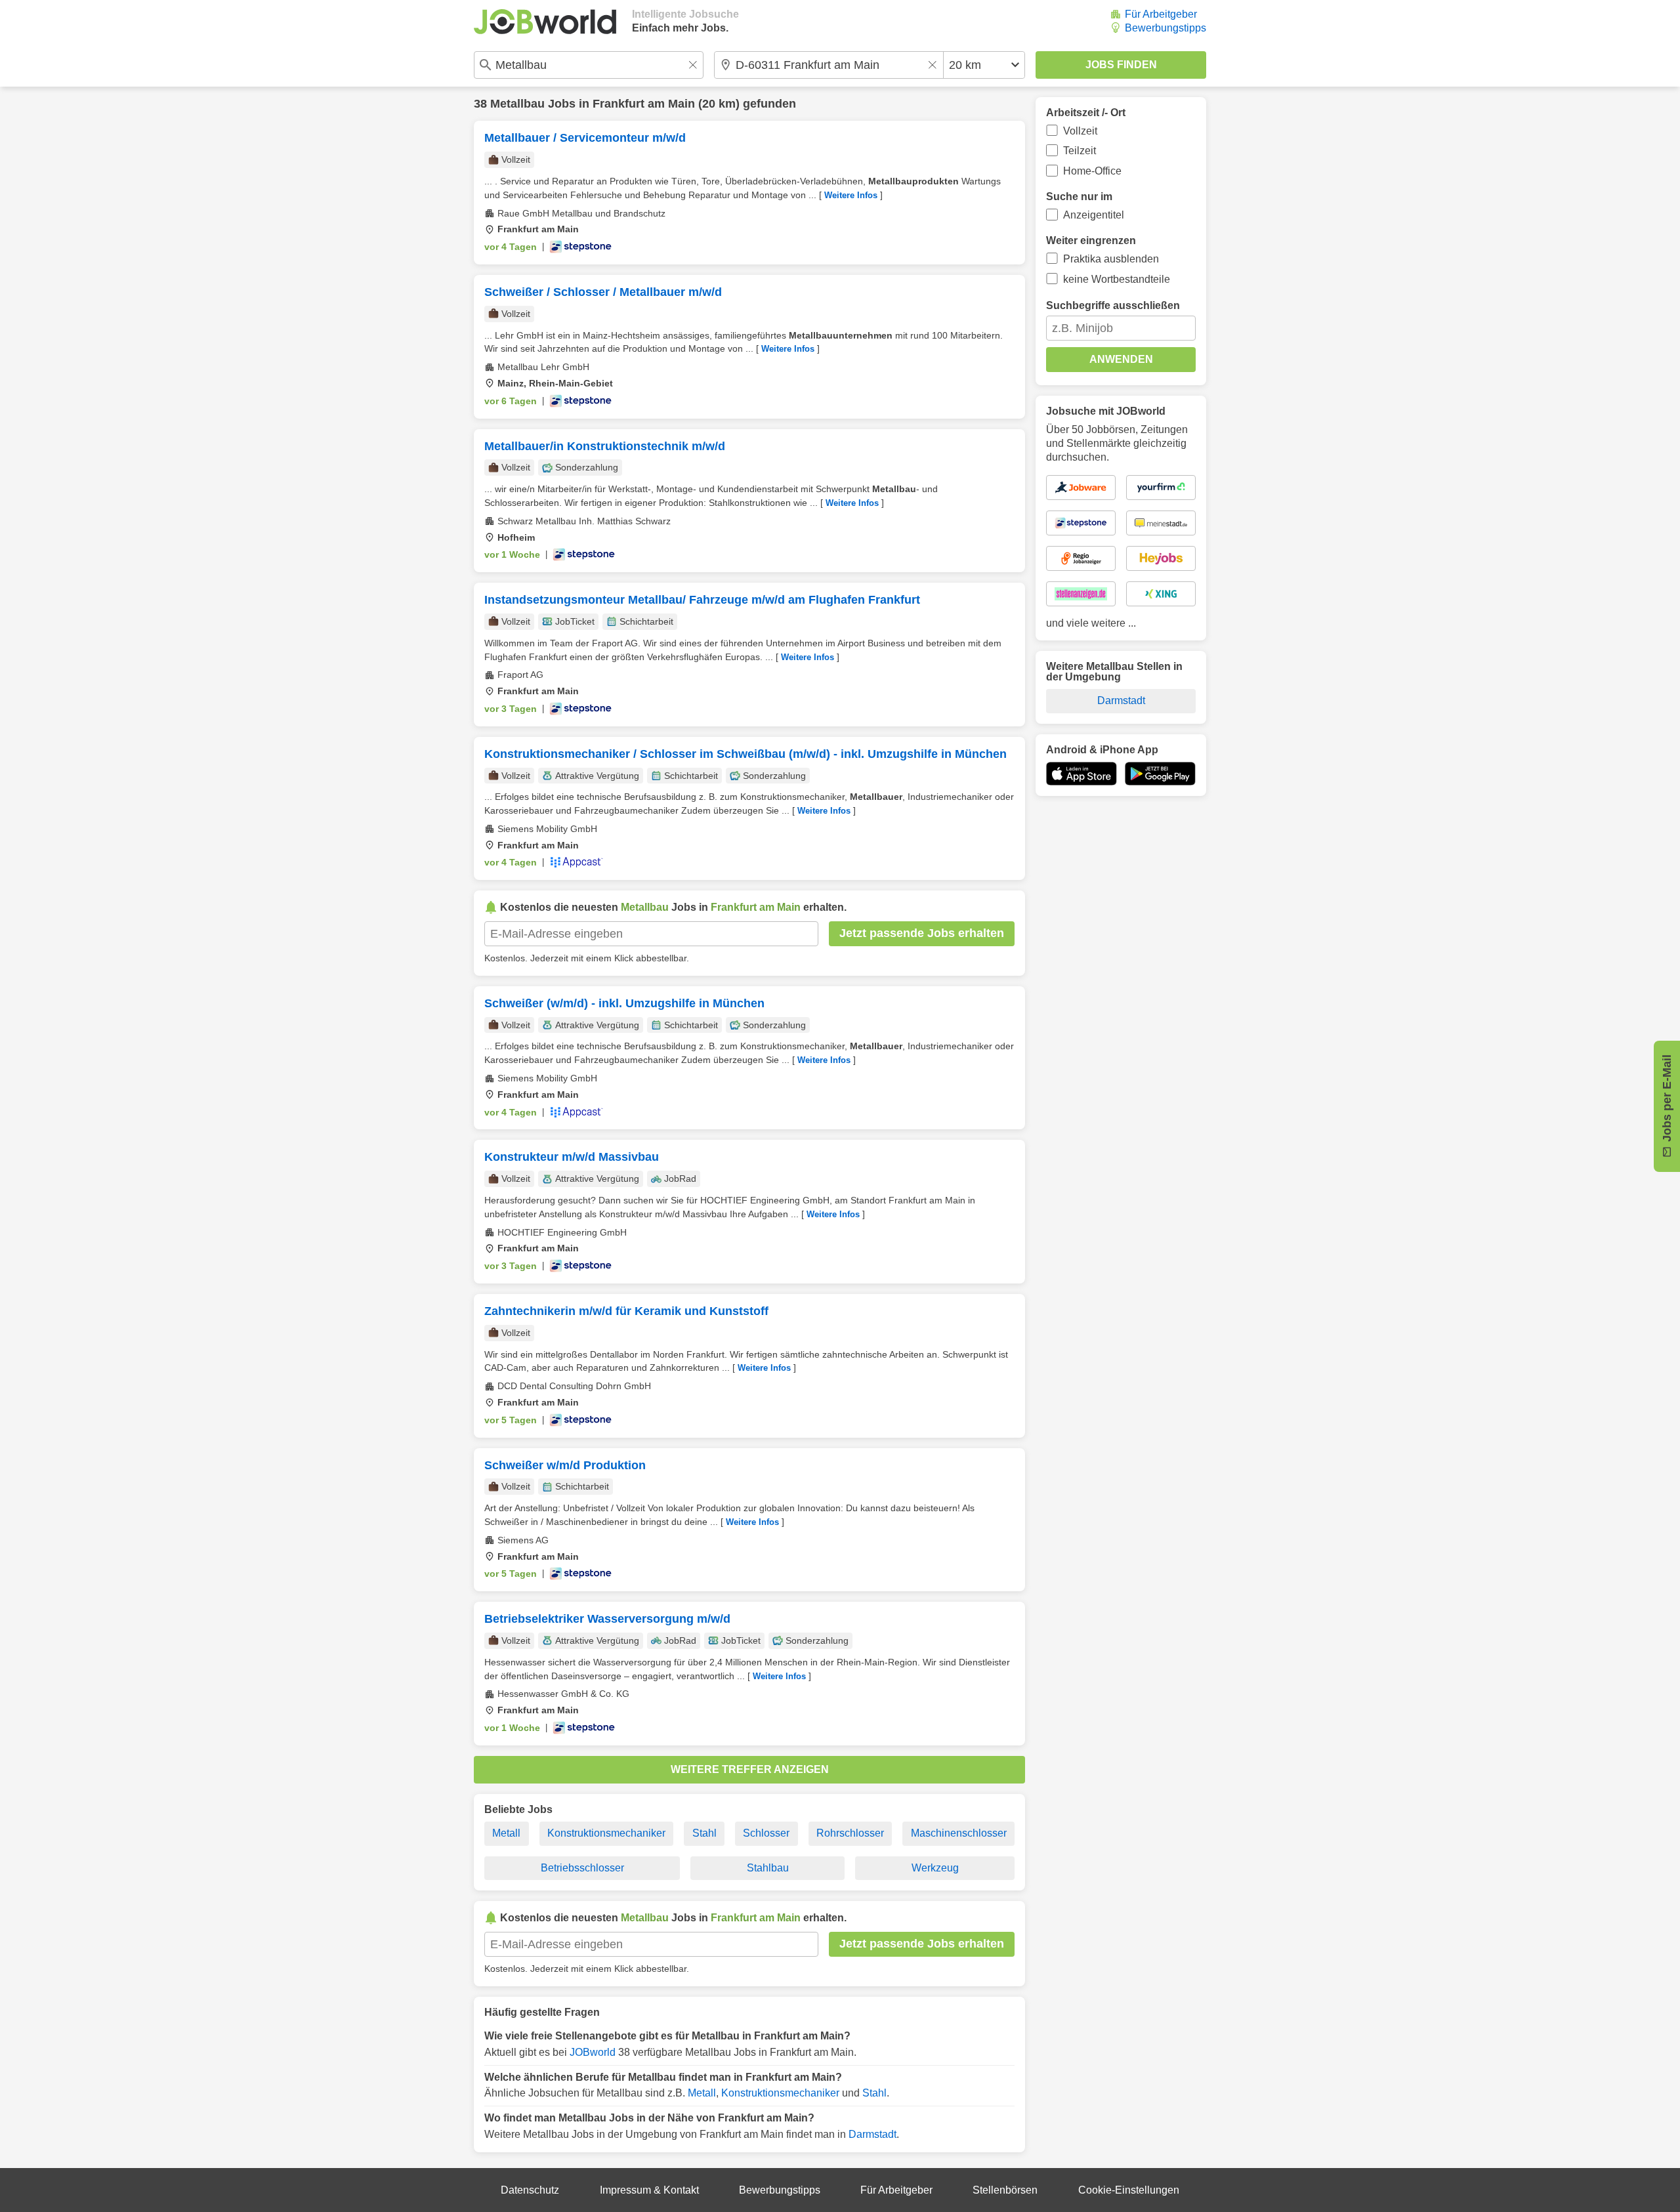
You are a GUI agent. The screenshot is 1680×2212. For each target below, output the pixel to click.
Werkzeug (935, 1868)
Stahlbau (768, 1868)
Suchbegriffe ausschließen (1113, 305)
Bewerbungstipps (1165, 28)
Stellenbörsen (1005, 2190)
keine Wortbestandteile (1117, 279)
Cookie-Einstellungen (1129, 2190)
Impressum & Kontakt (649, 2190)
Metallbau (517, 104)
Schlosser (766, 1833)
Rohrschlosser (850, 1833)
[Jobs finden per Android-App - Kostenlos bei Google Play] (1160, 774)
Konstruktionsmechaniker (606, 1833)
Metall (506, 1833)
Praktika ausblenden (1111, 259)
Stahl (704, 1833)
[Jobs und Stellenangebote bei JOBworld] (545, 22)
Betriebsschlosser (582, 1868)
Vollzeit (1080, 131)
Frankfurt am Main (644, 104)
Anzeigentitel (1094, 215)
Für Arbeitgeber (1161, 14)
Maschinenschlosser (959, 1833)
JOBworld (593, 2052)
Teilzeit (1080, 151)
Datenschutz (530, 2190)
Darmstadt (872, 2134)
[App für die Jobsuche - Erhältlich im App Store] (1081, 774)
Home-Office (1092, 171)
